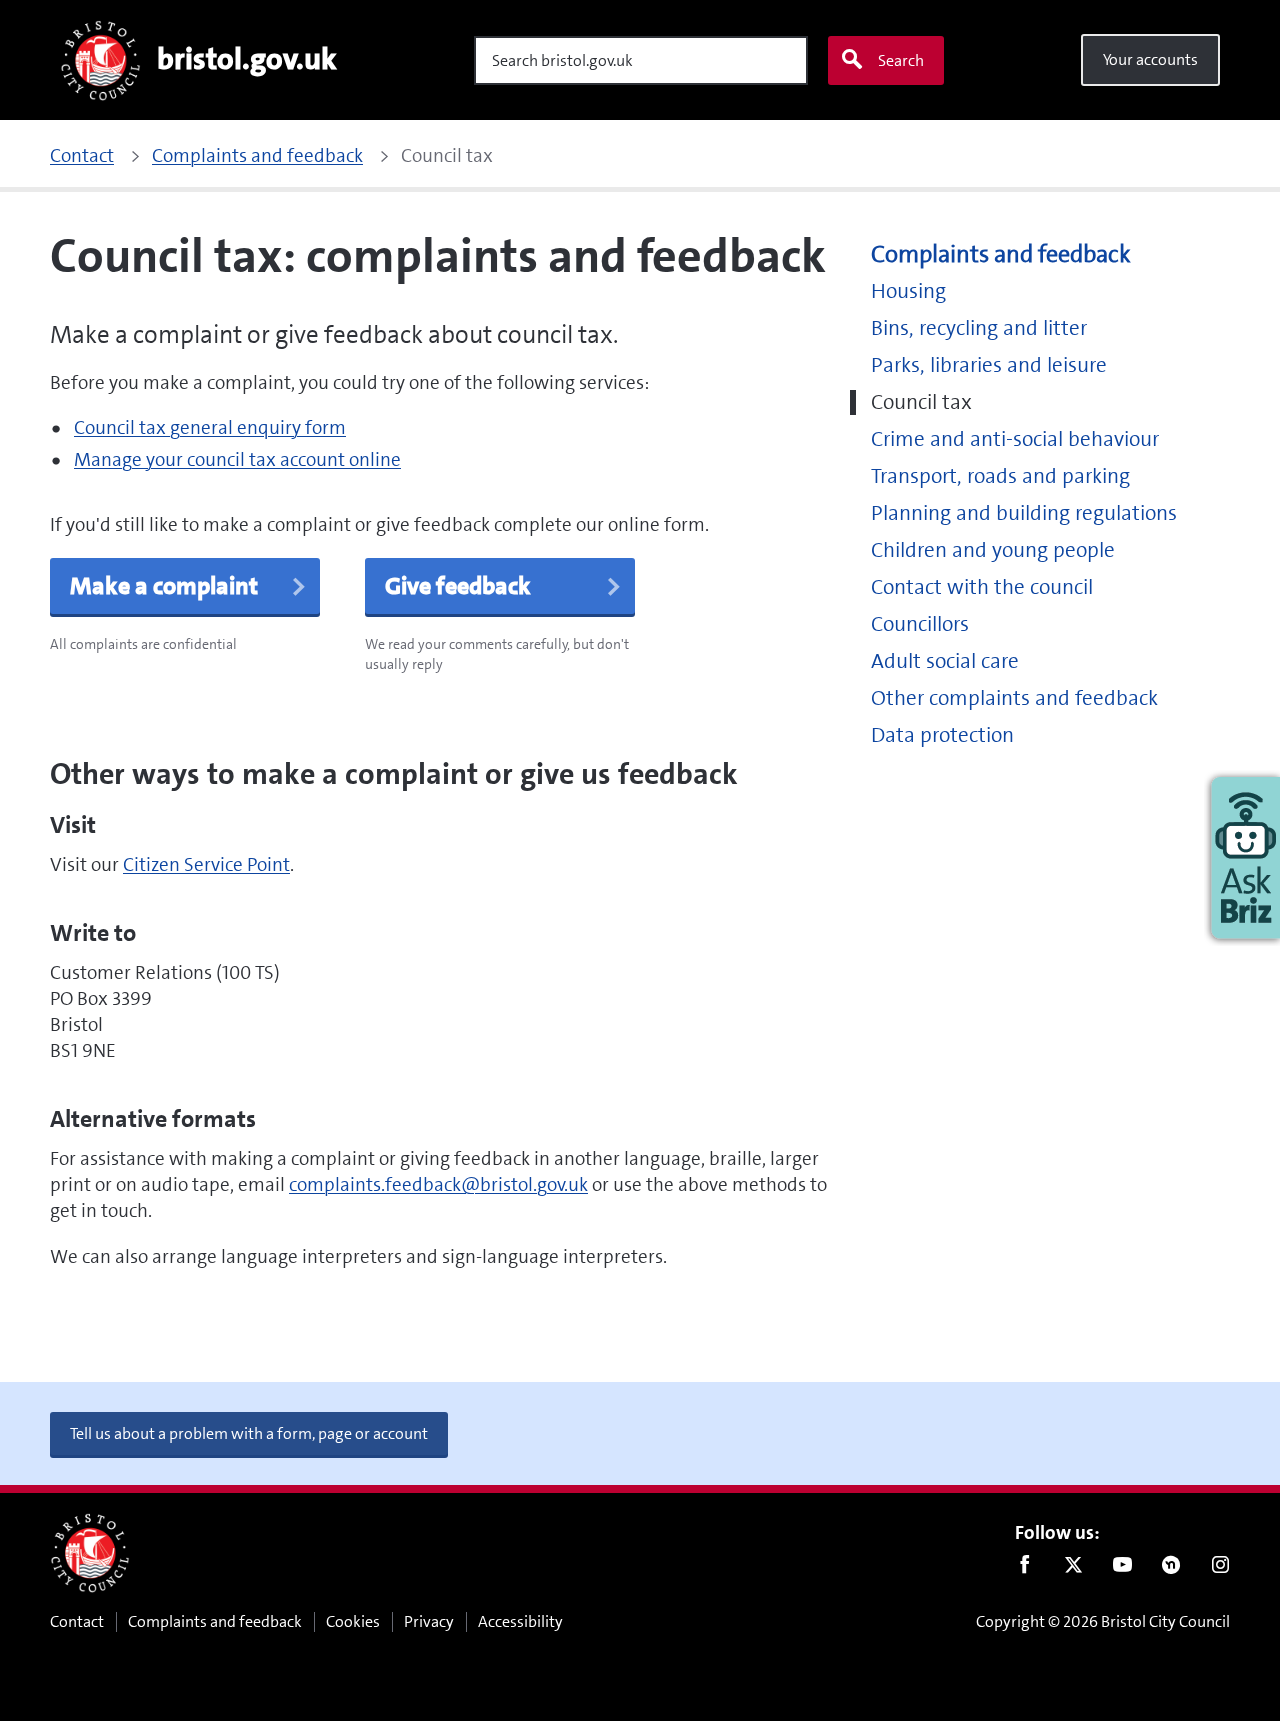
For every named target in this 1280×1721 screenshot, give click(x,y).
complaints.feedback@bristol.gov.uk (438, 1184)
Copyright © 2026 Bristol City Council (1103, 1621)
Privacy (429, 1621)
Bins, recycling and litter (979, 328)
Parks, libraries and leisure (989, 365)
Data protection (942, 735)
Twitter (1073, 1569)
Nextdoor (1171, 1569)
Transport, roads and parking (1000, 476)
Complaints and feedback (1001, 254)
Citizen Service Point (206, 864)
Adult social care (945, 661)
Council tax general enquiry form (210, 427)
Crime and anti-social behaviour (1015, 439)
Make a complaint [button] (164, 586)
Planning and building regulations (1024, 513)
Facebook (1024, 1569)
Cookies (353, 1621)
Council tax (921, 402)
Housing (908, 291)
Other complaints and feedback (1014, 698)
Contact (77, 1621)
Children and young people (993, 550)
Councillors (920, 624)
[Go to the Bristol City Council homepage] (90, 1553)
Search (901, 60)
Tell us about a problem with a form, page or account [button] (249, 1433)
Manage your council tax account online (237, 459)
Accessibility (520, 1621)
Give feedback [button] (458, 586)
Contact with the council (982, 587)
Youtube (1122, 1569)
